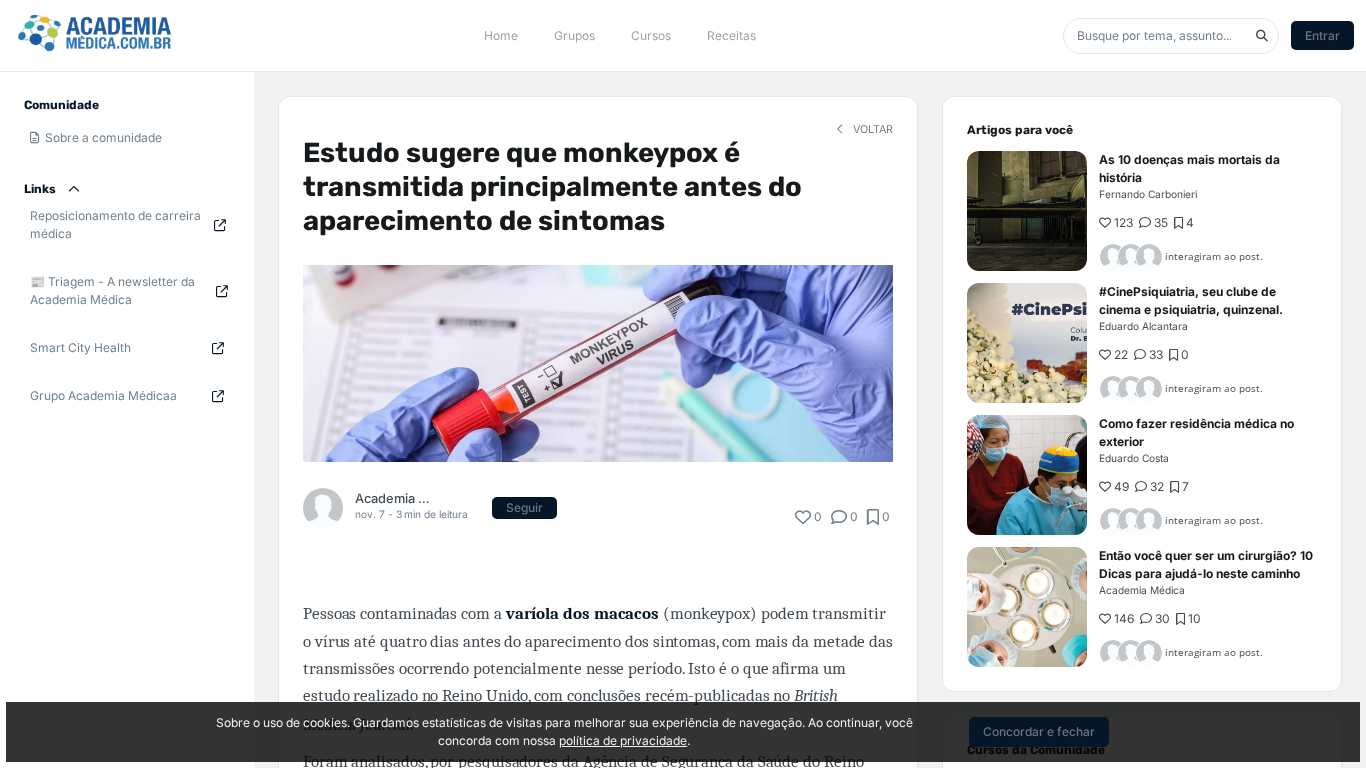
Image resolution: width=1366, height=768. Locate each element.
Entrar (1322, 35)
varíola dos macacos (582, 613)
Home (501, 35)
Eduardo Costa (1134, 458)
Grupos (574, 35)
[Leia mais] (1027, 211)
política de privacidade (623, 740)
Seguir (524, 507)
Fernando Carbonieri (1148, 194)
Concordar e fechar (1039, 731)
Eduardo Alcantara (1143, 326)
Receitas (731, 35)
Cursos (651, 35)
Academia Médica (394, 498)
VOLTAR (871, 129)
